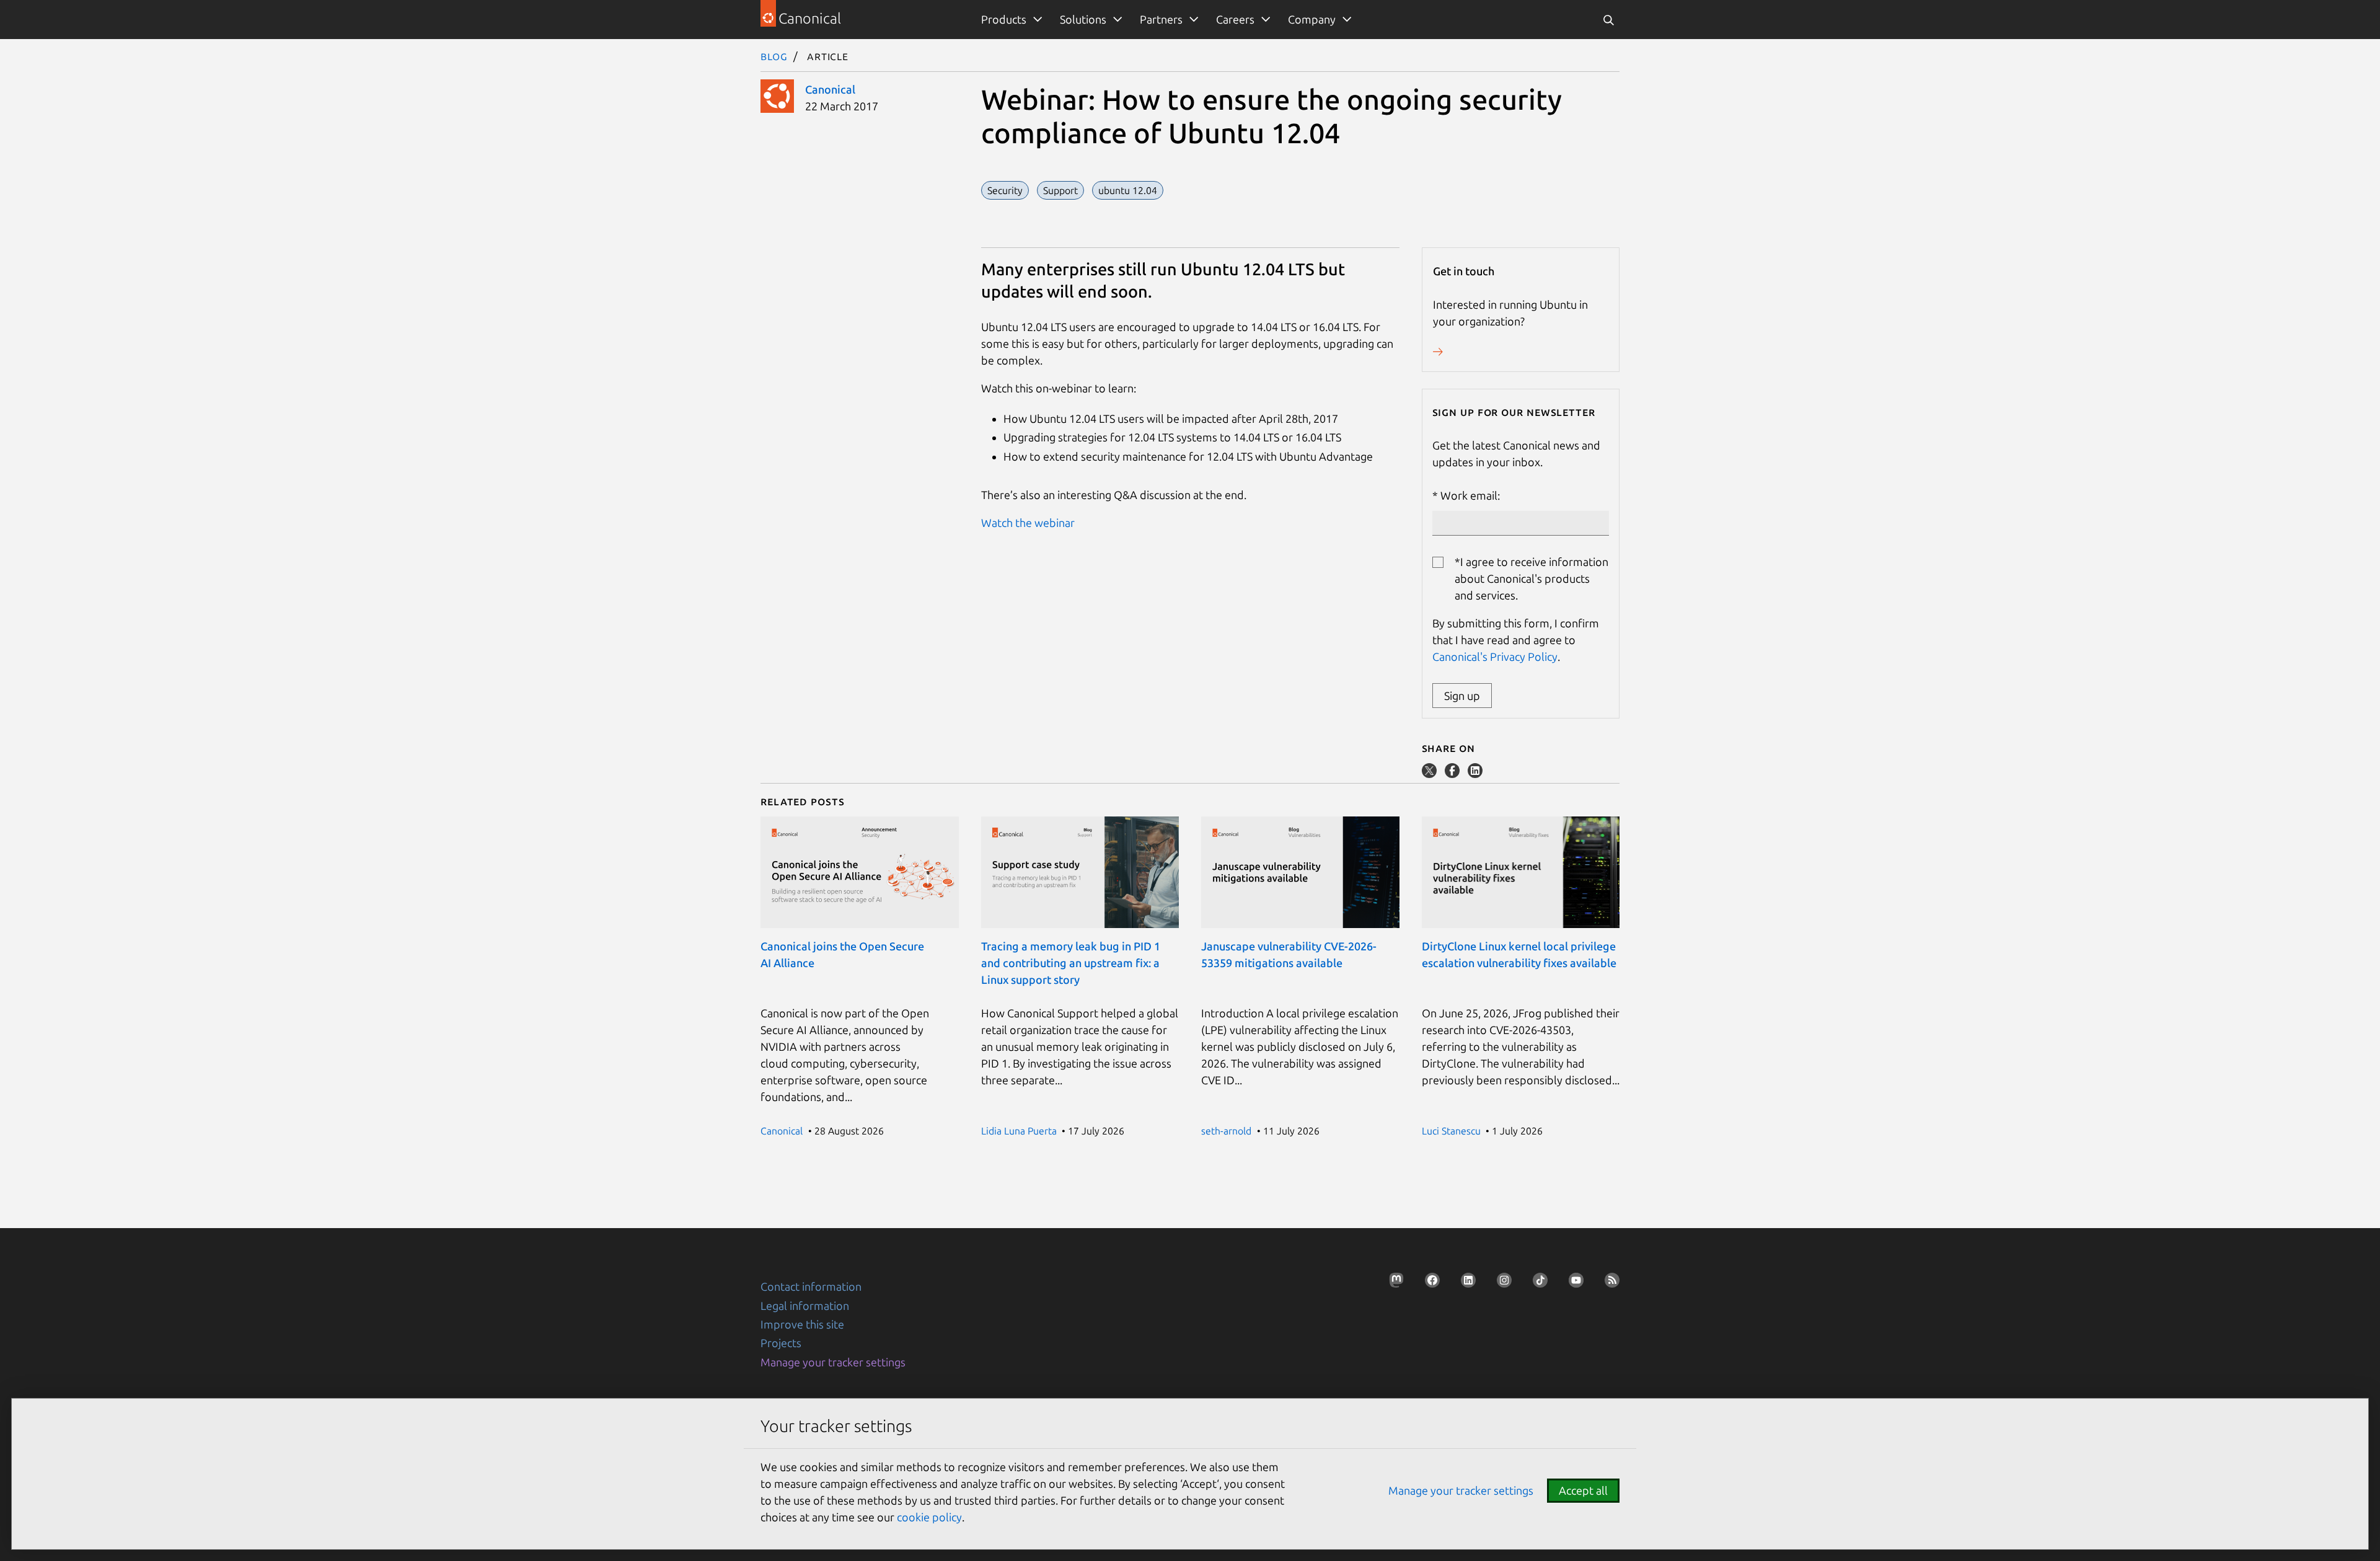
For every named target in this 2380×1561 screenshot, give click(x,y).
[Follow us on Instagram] (1501, 1284)
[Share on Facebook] (1453, 774)
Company (1312, 19)
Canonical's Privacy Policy (1495, 657)
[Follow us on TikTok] (1536, 1284)
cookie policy (929, 1517)
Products (1004, 19)
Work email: (1470, 495)
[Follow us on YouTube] (1572, 1284)
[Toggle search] (1608, 20)
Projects (781, 1343)
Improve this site (802, 1324)
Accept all (1583, 1490)
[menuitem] (1009, 20)
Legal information (805, 1306)
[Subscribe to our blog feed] (1608, 1284)
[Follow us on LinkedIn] (1465, 1284)
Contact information (811, 1286)
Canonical (830, 89)
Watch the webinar (1028, 523)
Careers (1235, 19)
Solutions (1083, 19)
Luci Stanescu (1451, 1131)
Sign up (1462, 696)
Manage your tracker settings (833, 1362)
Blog (774, 56)
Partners (1161, 19)
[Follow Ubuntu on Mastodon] (1393, 1284)
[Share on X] (1430, 774)
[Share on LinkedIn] (1475, 774)
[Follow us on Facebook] (1429, 1284)
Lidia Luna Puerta (1019, 1131)
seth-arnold (1226, 1131)
